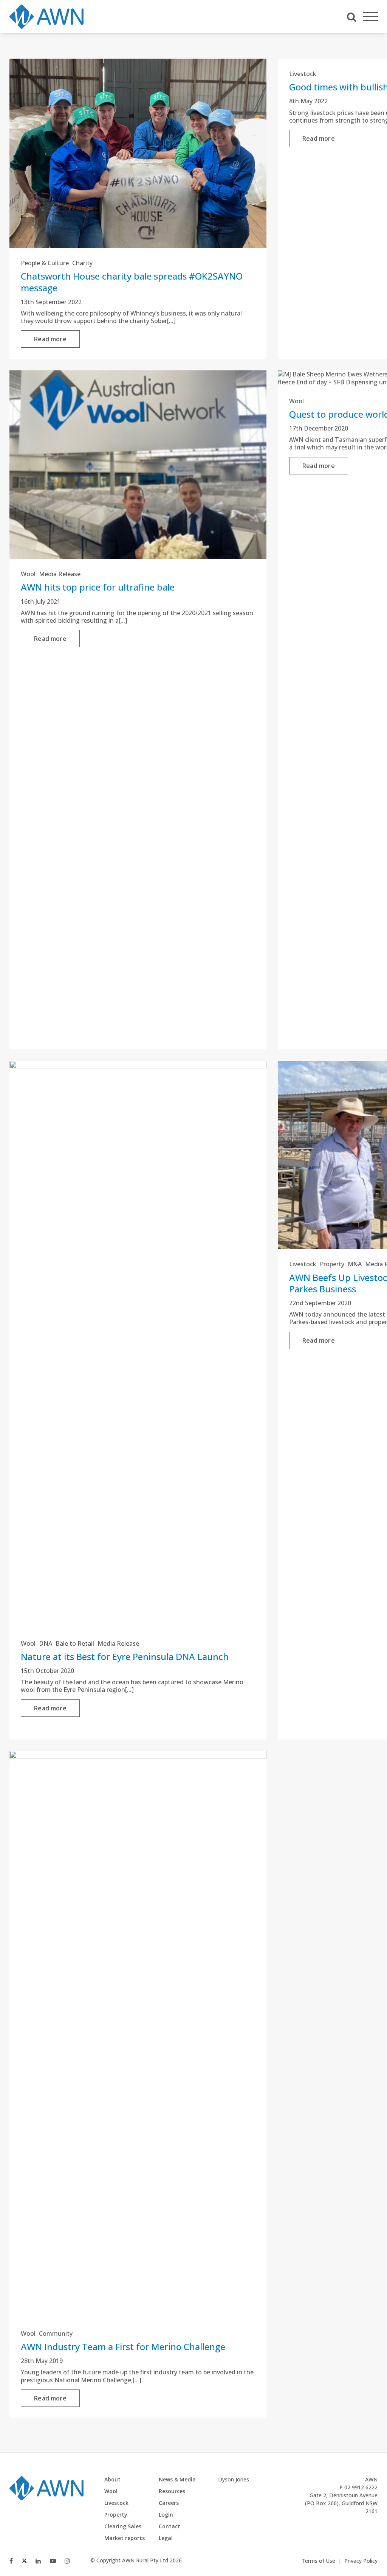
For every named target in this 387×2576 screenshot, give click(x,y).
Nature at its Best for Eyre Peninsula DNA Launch (125, 1656)
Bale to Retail (75, 1643)
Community (56, 2333)
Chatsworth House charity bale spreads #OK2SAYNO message (132, 282)
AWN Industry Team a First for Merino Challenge (123, 2347)
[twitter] (24, 2561)
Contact (170, 2526)
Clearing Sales (123, 2526)
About (112, 2479)
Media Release (60, 574)
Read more (50, 339)
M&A (355, 1264)
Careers (169, 2503)
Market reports (125, 2538)
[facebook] (11, 2561)
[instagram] (67, 2561)
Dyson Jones (234, 2479)
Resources (172, 2491)
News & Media (177, 2479)
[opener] (370, 17)
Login (166, 2515)
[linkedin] (38, 2561)
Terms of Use (318, 2561)
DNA (46, 1643)
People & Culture (45, 263)
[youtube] (53, 2561)
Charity (82, 263)
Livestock (303, 74)
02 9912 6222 (361, 2487)
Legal (166, 2538)
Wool (28, 574)
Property (332, 1264)
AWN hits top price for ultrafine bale (98, 587)
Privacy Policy (361, 2561)
